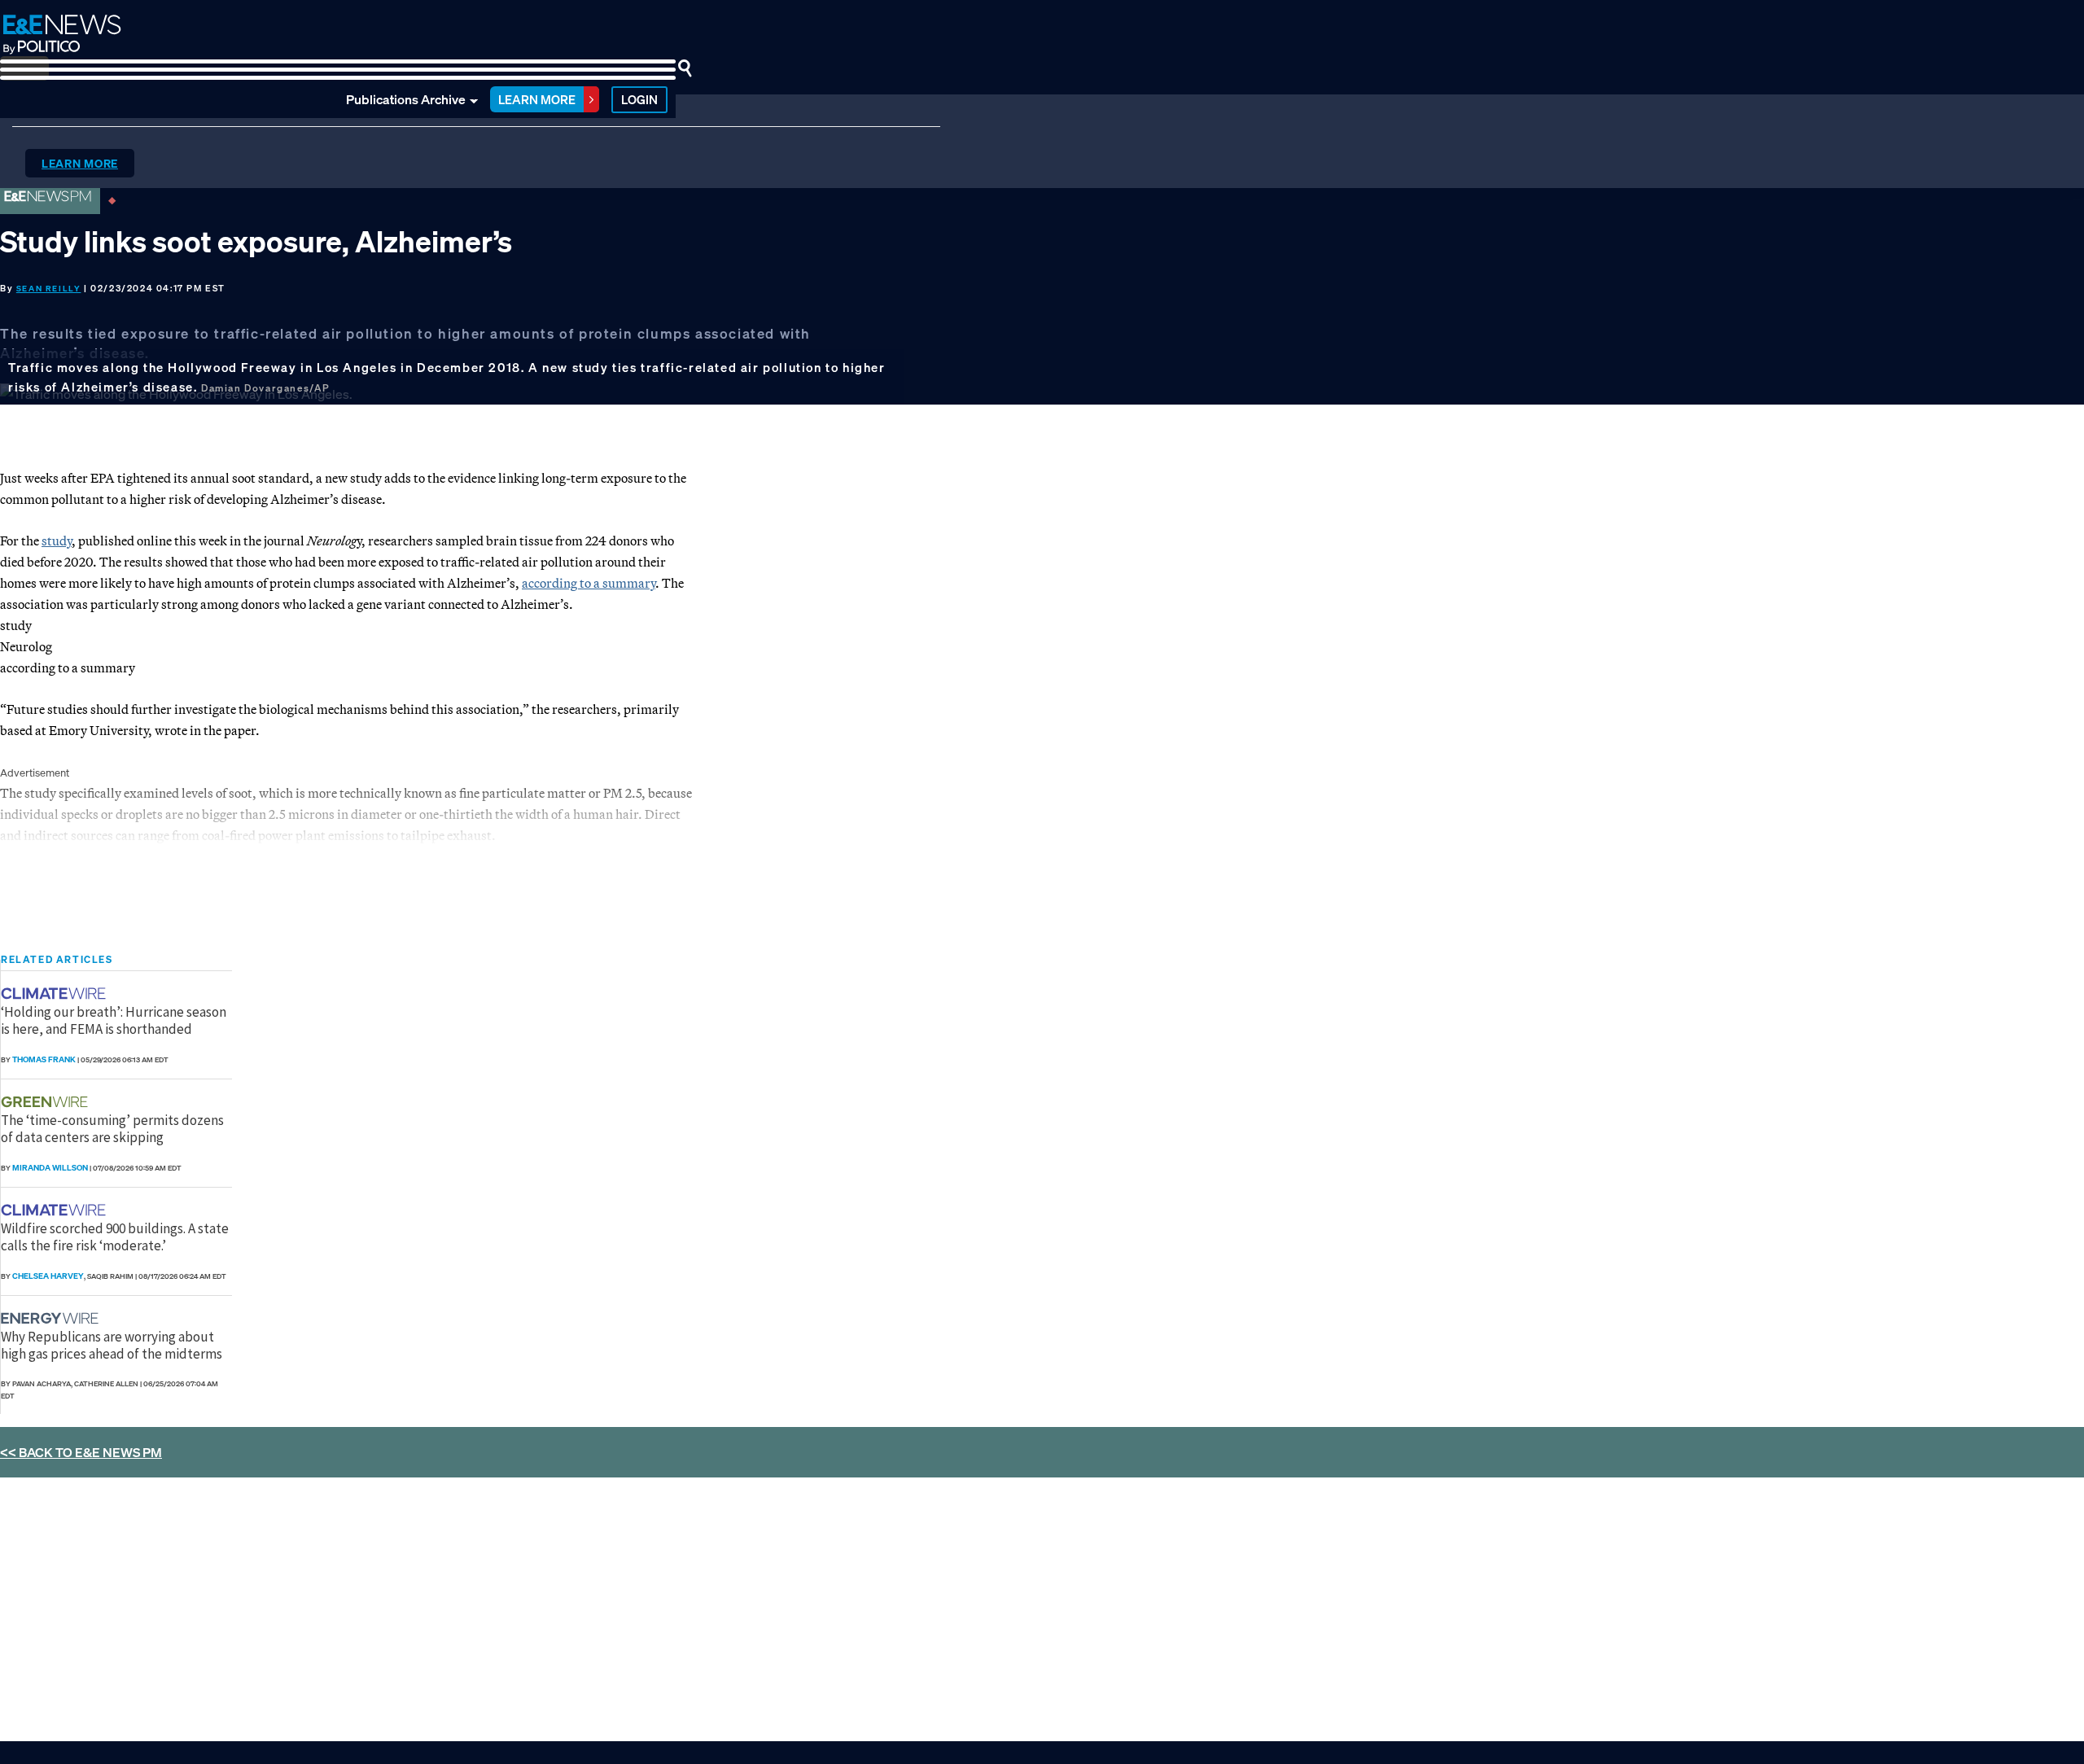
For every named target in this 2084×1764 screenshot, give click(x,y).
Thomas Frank (44, 1059)
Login (639, 99)
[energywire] (52, 1318)
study (57, 541)
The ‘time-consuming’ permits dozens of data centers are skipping (112, 1128)
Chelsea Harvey (48, 1276)
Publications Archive (406, 99)
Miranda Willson (50, 1168)
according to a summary (589, 583)
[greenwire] (46, 1102)
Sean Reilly (49, 289)
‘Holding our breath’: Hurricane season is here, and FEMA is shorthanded (114, 1020)
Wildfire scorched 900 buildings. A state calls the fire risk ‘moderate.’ (115, 1237)
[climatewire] (55, 994)
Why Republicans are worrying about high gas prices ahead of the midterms (112, 1345)
